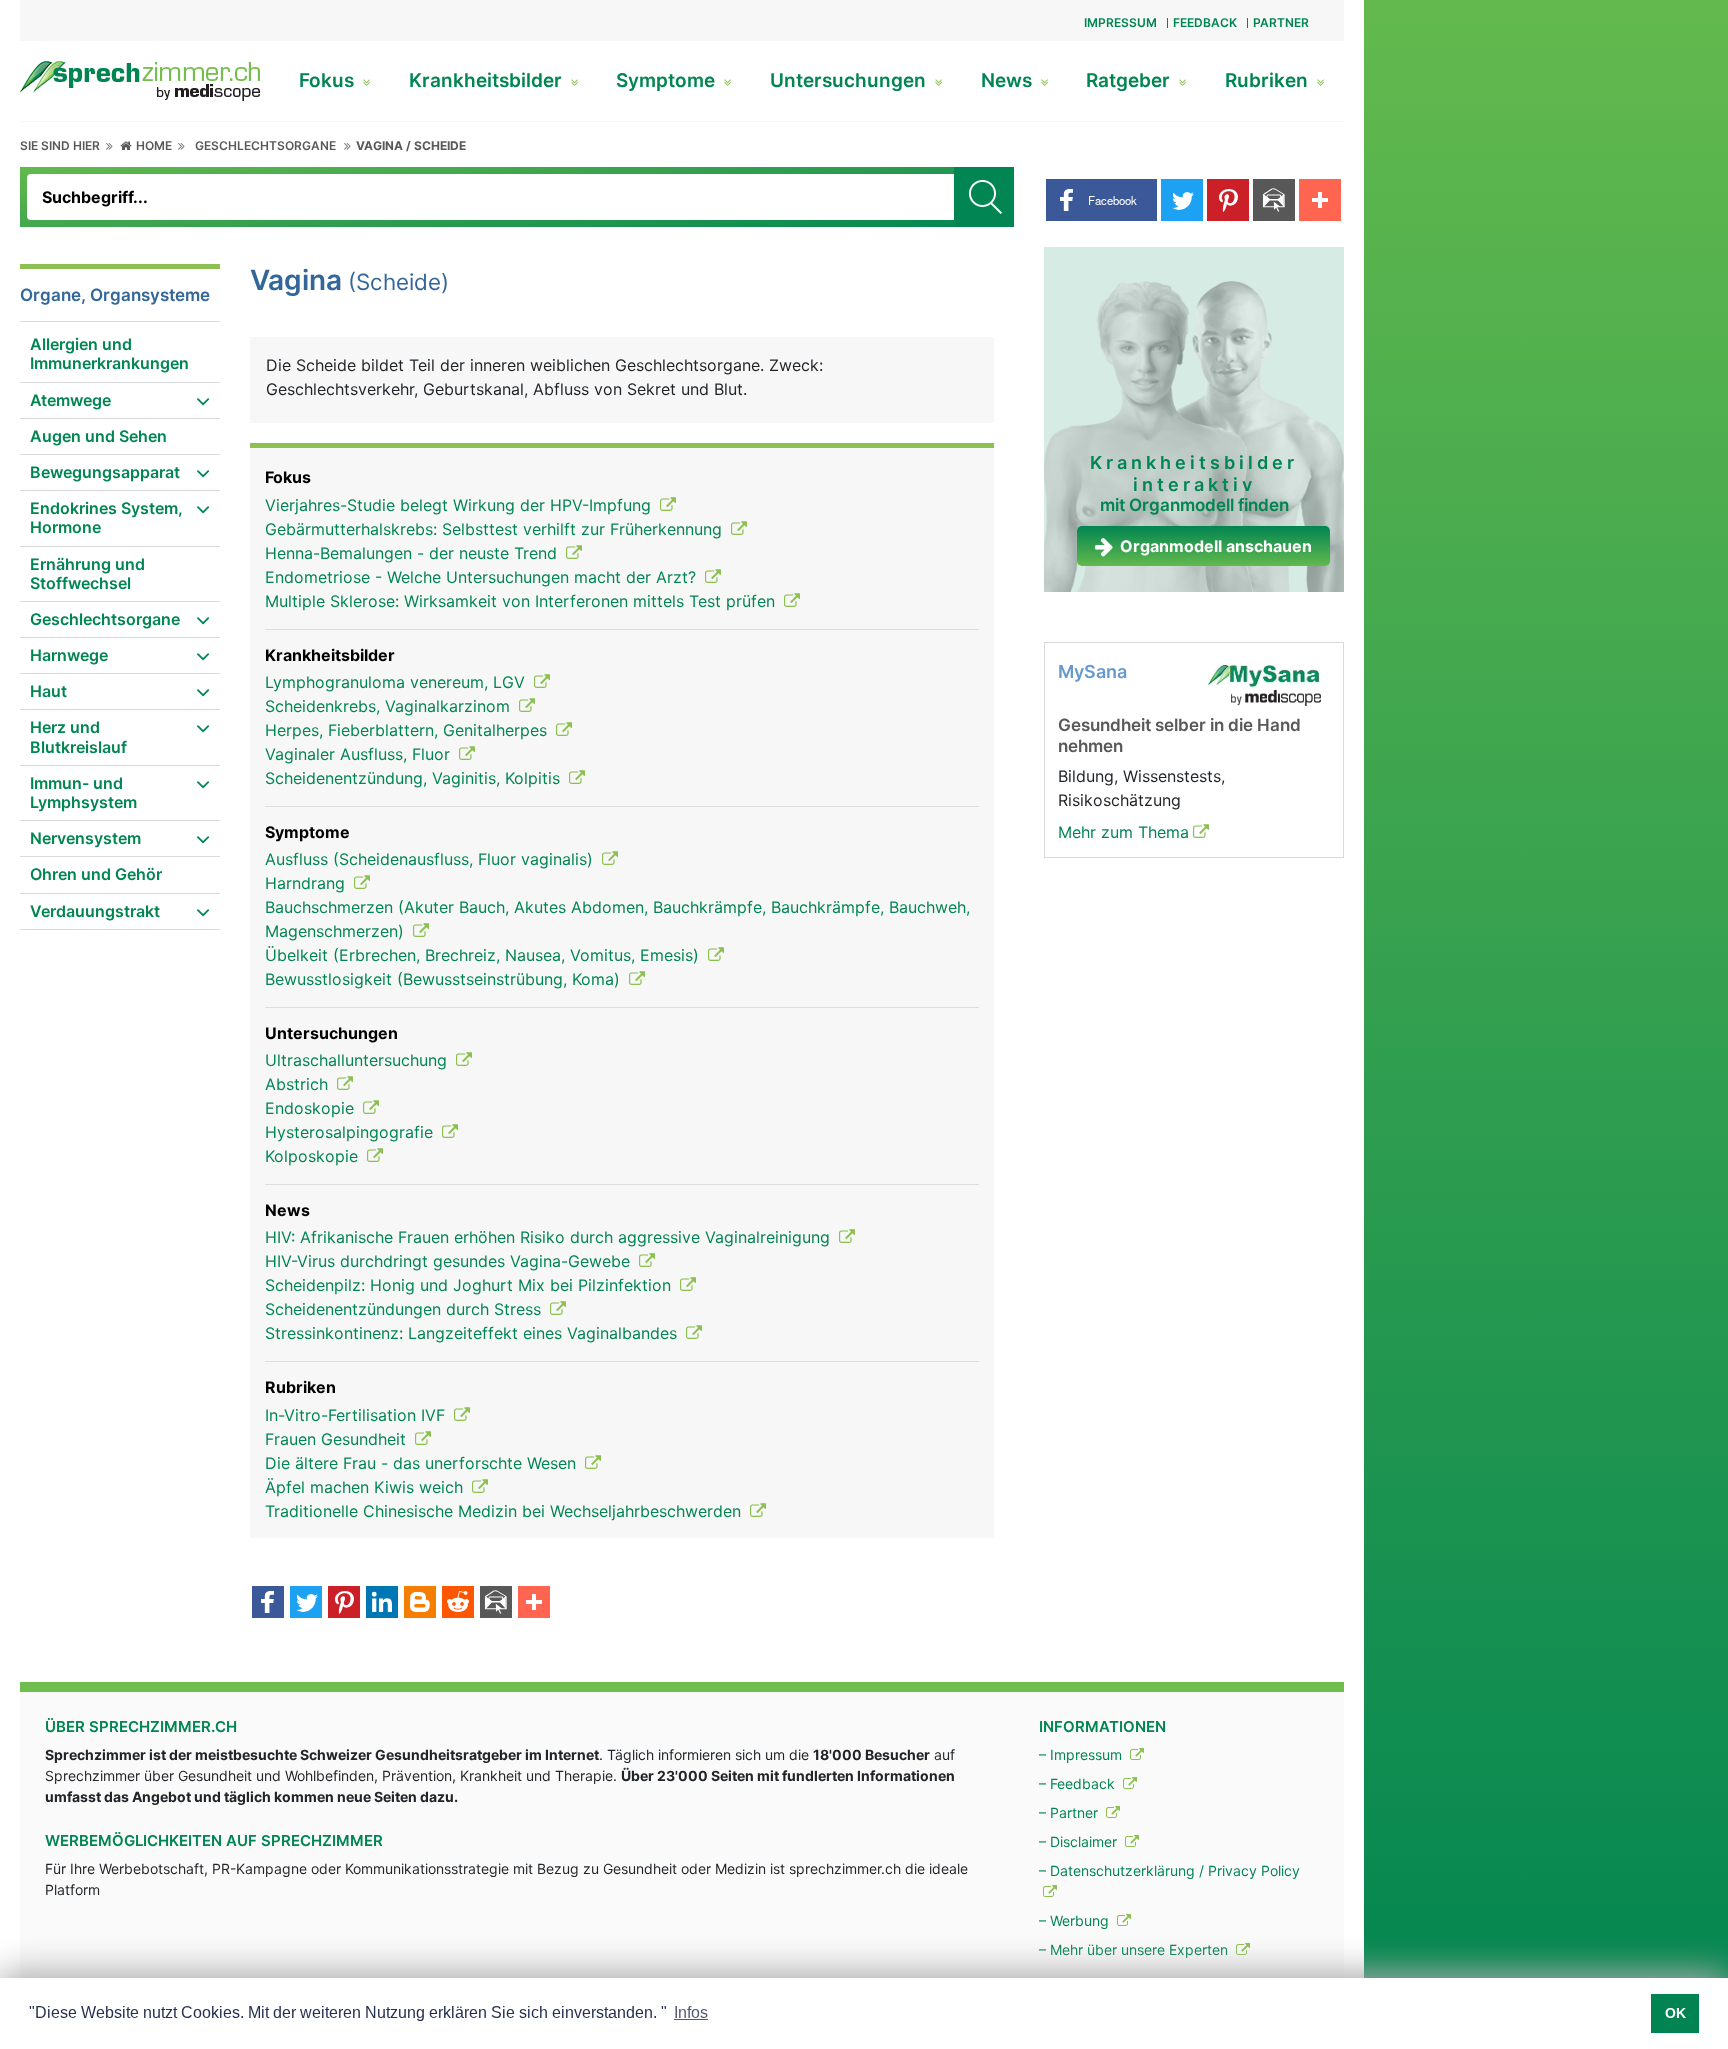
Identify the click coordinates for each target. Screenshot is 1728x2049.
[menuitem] (120, 354)
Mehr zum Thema (1123, 832)
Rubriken (1269, 80)
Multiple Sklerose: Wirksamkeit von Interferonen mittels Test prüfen (522, 601)
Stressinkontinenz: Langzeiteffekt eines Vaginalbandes (473, 1333)
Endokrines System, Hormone (106, 517)
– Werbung (1076, 1920)
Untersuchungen (850, 80)
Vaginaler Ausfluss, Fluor (360, 754)
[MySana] (1264, 684)
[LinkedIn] (382, 1604)
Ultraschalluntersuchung (358, 1060)
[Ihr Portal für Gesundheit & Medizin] (140, 79)
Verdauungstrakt (95, 911)
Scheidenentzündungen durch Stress (405, 1309)
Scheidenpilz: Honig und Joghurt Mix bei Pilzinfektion (470, 1285)
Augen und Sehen (98, 436)
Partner (1281, 22)
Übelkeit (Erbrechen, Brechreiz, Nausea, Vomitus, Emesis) (484, 955)
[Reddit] (458, 1604)
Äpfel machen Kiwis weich (366, 1487)
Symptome (668, 80)
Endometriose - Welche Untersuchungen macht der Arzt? (483, 577)
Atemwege (70, 400)
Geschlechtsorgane (265, 145)
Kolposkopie (314, 1156)
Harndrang (307, 883)
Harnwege (69, 655)
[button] (1101, 200)
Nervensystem (85, 838)
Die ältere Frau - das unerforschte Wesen (423, 1463)
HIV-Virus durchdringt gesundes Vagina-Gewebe (450, 1261)
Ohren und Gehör (96, 874)
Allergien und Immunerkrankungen (109, 353)
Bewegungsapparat (105, 472)
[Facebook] (268, 1604)
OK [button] (1675, 2013)
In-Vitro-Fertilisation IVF (357, 1415)
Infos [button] (691, 2012)
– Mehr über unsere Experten (1135, 1949)
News (1009, 80)
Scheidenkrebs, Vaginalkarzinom (390, 706)
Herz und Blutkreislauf (78, 736)
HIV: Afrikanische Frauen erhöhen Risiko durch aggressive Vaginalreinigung (550, 1237)
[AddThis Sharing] (534, 1604)
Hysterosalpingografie (351, 1132)
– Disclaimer (1080, 1841)
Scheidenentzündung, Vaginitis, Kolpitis (415, 778)
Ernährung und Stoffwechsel (87, 573)
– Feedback (1079, 1783)
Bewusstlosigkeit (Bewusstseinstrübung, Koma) (445, 979)
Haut (48, 691)
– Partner (1070, 1812)
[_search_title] (984, 197)
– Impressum (1082, 1754)
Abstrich (299, 1084)
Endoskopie (312, 1108)
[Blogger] (420, 1604)
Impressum (1120, 22)
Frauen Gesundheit (338, 1439)
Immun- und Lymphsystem (83, 792)
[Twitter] (306, 1604)
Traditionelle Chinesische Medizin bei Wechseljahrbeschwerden (505, 1511)
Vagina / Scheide (411, 145)
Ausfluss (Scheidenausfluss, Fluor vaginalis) (431, 859)
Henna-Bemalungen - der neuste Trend (413, 553)
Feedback (1205, 22)
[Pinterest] (344, 1604)
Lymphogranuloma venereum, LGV (397, 682)
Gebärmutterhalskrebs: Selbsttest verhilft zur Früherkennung (496, 529)
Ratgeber (1130, 80)
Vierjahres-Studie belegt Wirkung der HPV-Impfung (460, 505)
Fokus (329, 80)
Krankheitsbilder (488, 80)
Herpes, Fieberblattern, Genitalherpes (408, 730)
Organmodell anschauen (1216, 546)
